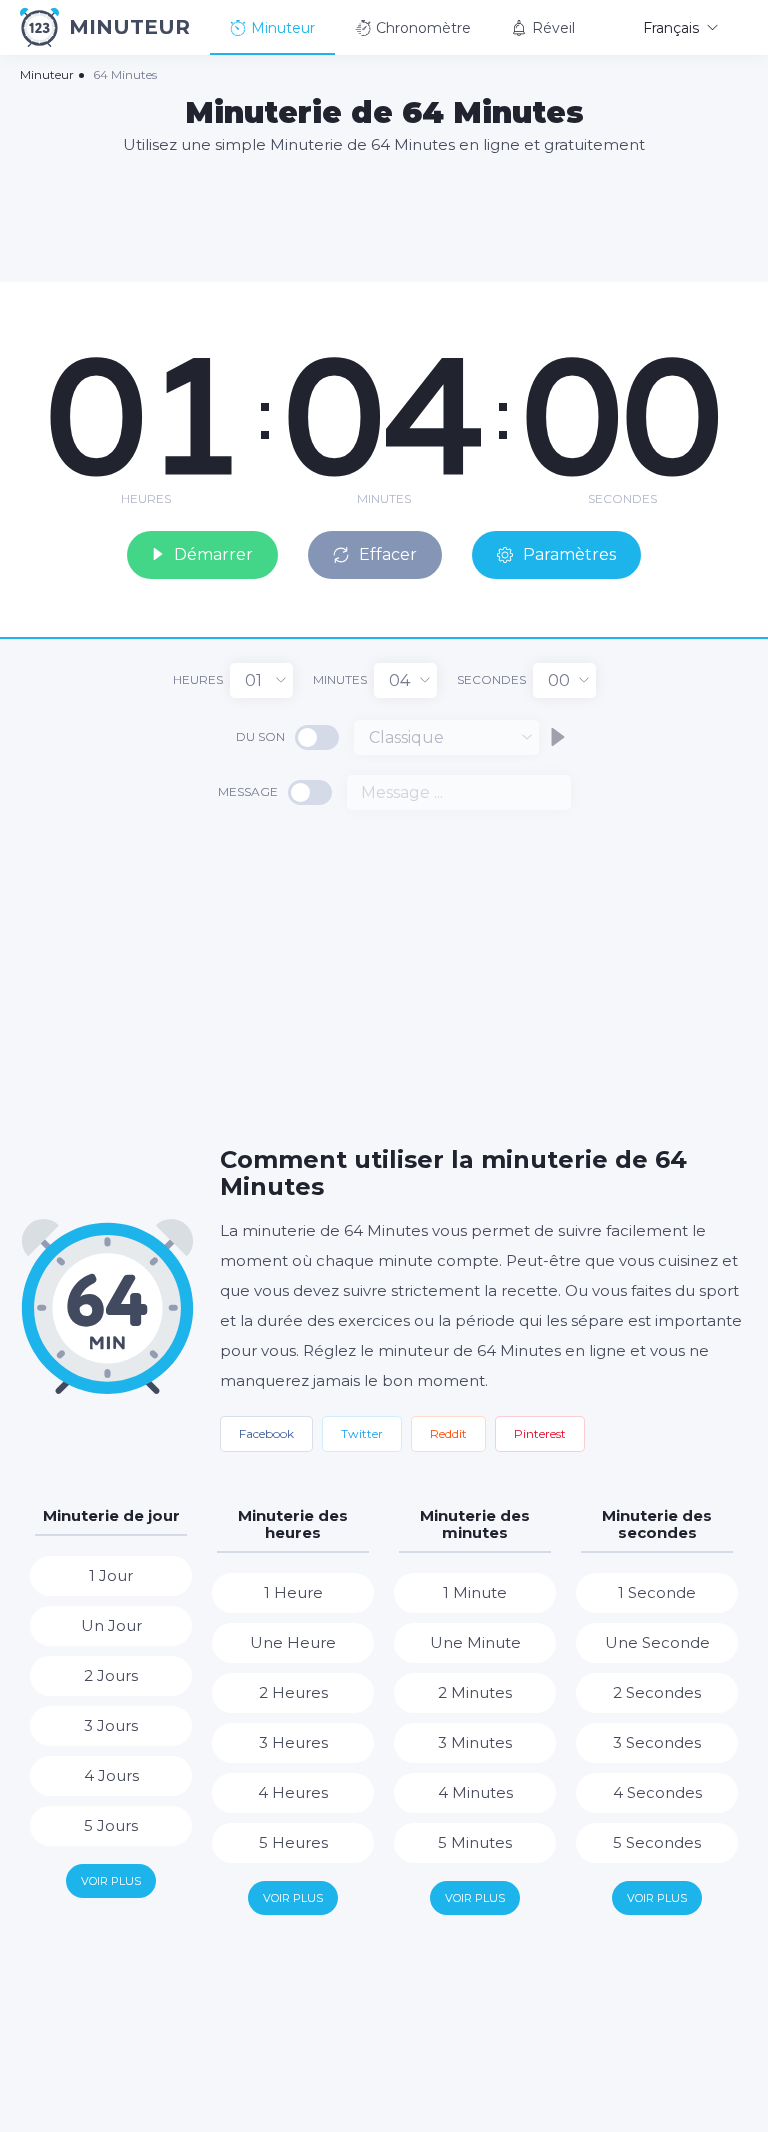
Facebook (266, 1433)
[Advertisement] (384, 217)
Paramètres (569, 554)
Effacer (388, 554)
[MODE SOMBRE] (703, 302)
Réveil (553, 28)
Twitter (362, 1433)
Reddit (448, 1433)
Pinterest (540, 1433)
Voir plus (111, 1881)
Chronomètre (423, 28)
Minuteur (283, 28)
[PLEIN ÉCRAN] (738, 302)
